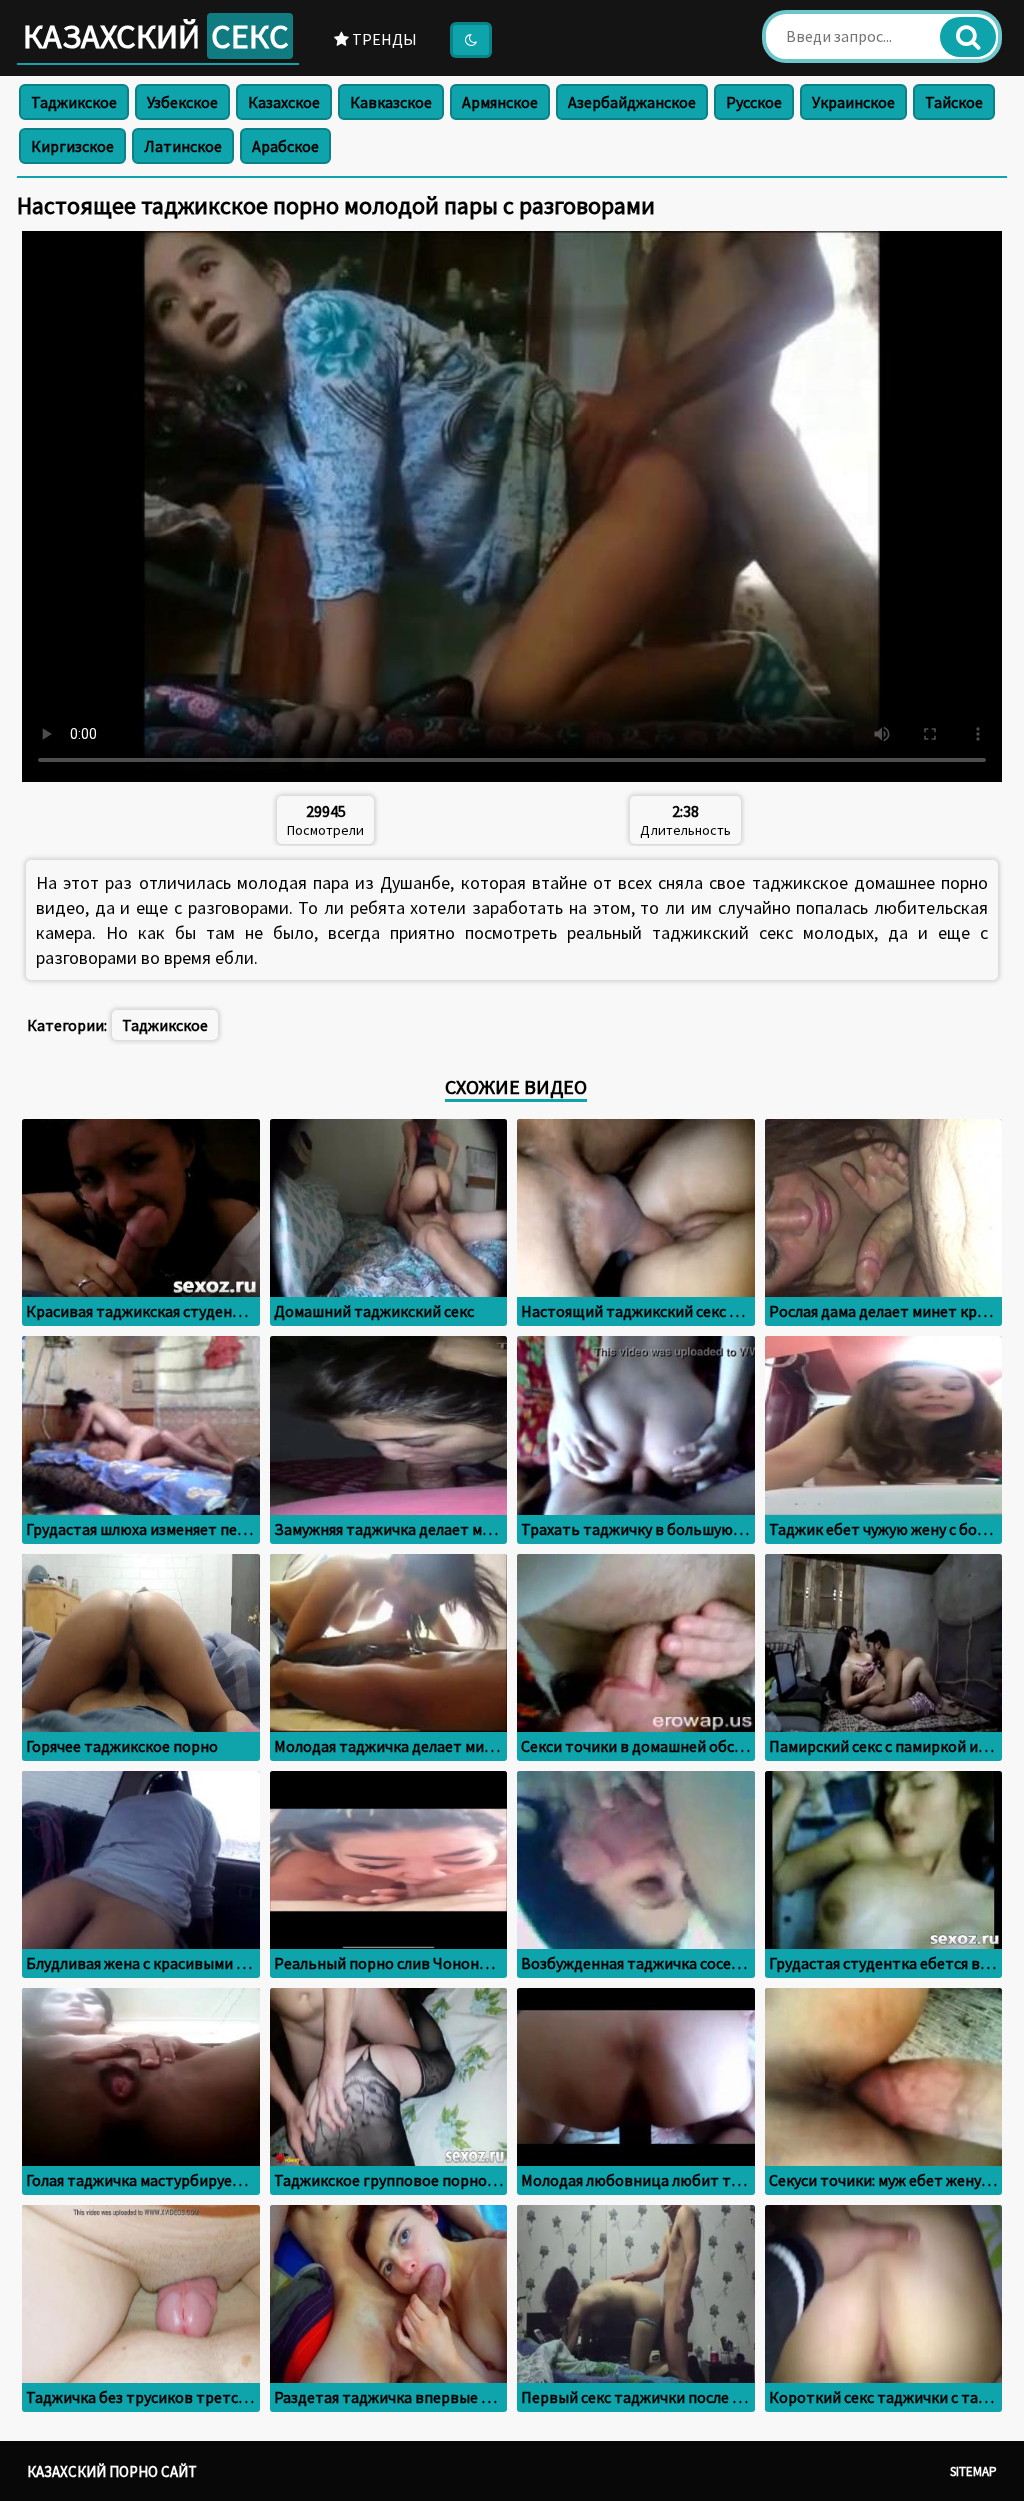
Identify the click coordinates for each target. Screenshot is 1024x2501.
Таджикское (74, 102)
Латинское (183, 146)
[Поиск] (968, 37)
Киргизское (72, 146)
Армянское (500, 102)
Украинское (853, 102)
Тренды (383, 39)
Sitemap (973, 2471)
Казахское (284, 102)
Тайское (954, 102)
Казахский (156, 36)
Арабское (285, 146)
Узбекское (182, 102)
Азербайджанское (632, 102)
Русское (754, 102)
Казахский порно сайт (112, 2471)
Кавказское (391, 102)
